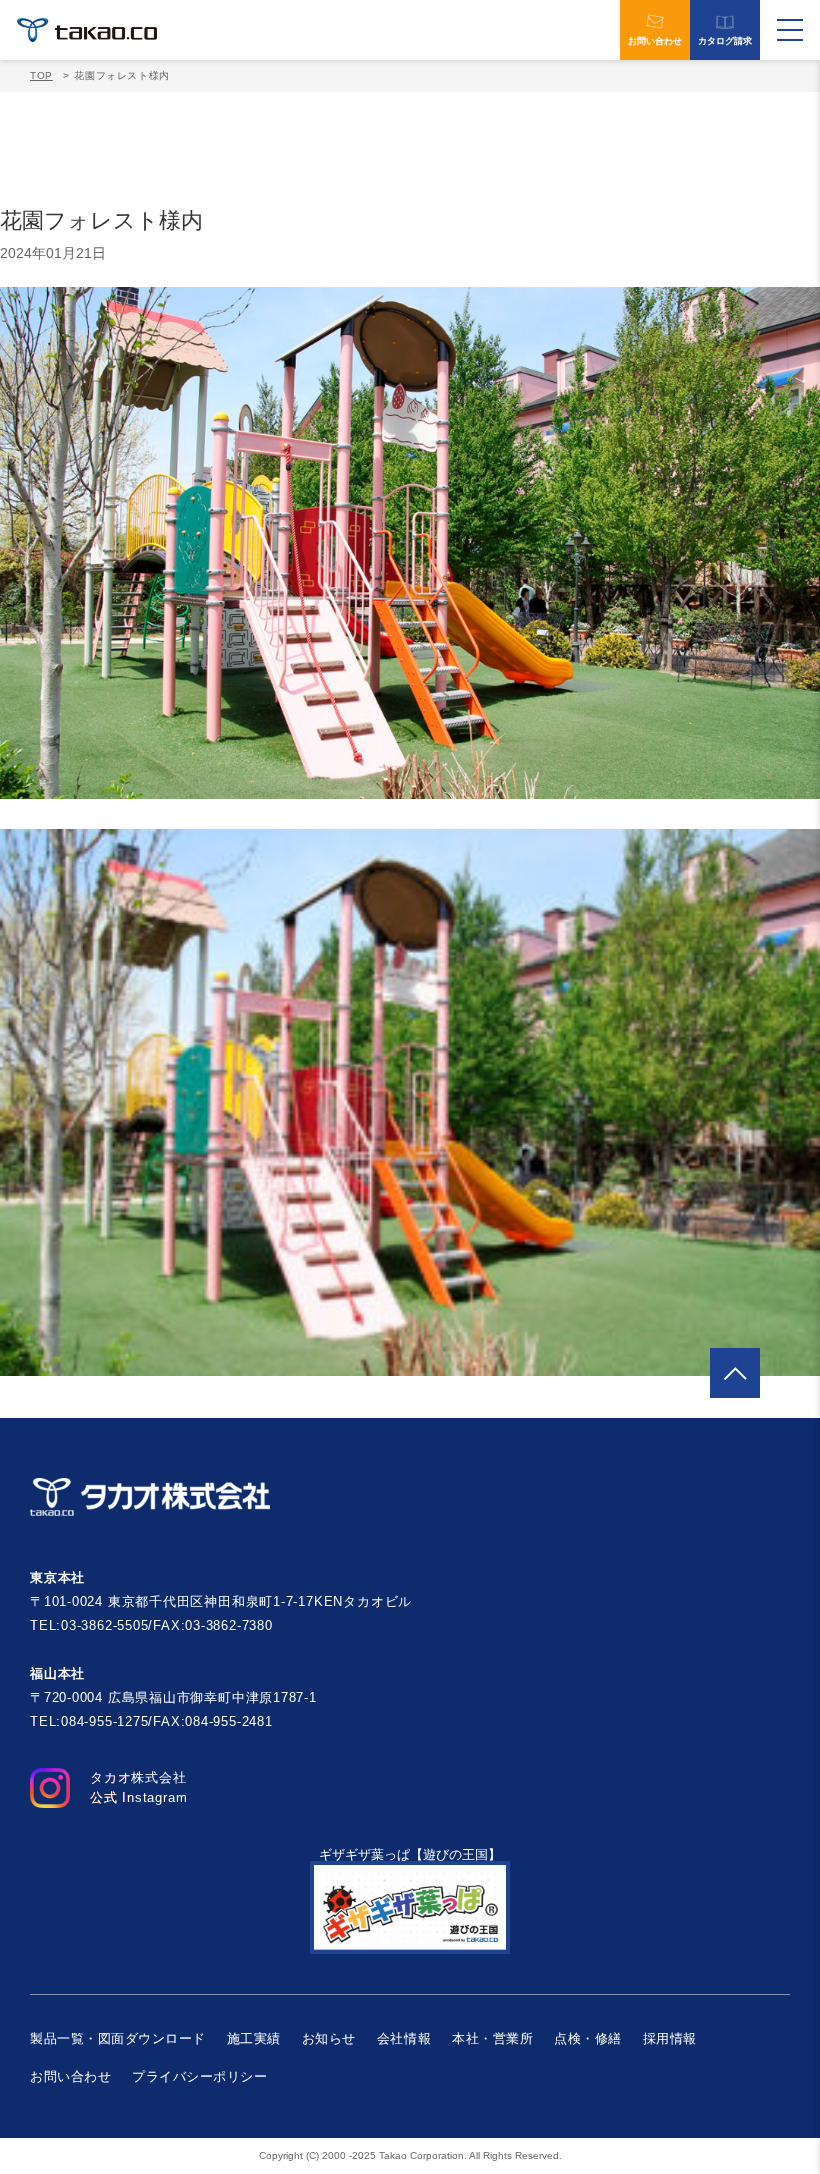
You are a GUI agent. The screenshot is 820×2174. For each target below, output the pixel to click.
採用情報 (670, 2038)
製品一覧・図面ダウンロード (118, 2038)
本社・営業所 (492, 2038)
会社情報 (404, 2038)
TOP (41, 75)
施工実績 (254, 2038)
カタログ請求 (725, 41)
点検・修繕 (588, 2038)
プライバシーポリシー (199, 2076)
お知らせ (329, 2038)
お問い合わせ (655, 41)
